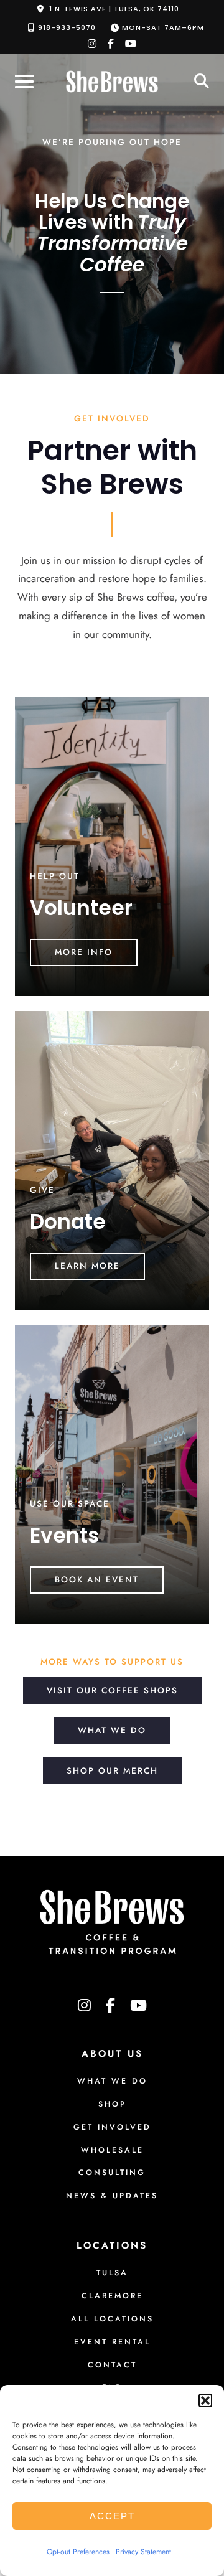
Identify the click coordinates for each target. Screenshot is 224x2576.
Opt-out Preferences (78, 2552)
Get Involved (112, 2127)
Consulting (112, 2173)
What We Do (112, 1730)
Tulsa (112, 2273)
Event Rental (112, 2342)
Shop (112, 2104)
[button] (205, 2400)
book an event (97, 1579)
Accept (112, 2516)
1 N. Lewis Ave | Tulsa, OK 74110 (114, 9)
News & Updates (112, 2196)
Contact (112, 2365)
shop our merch (112, 1770)
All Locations (112, 2319)
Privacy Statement (143, 2552)
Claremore (112, 2296)
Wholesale (112, 2150)
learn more (87, 1266)
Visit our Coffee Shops (112, 1690)
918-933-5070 (67, 27)
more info (84, 952)
